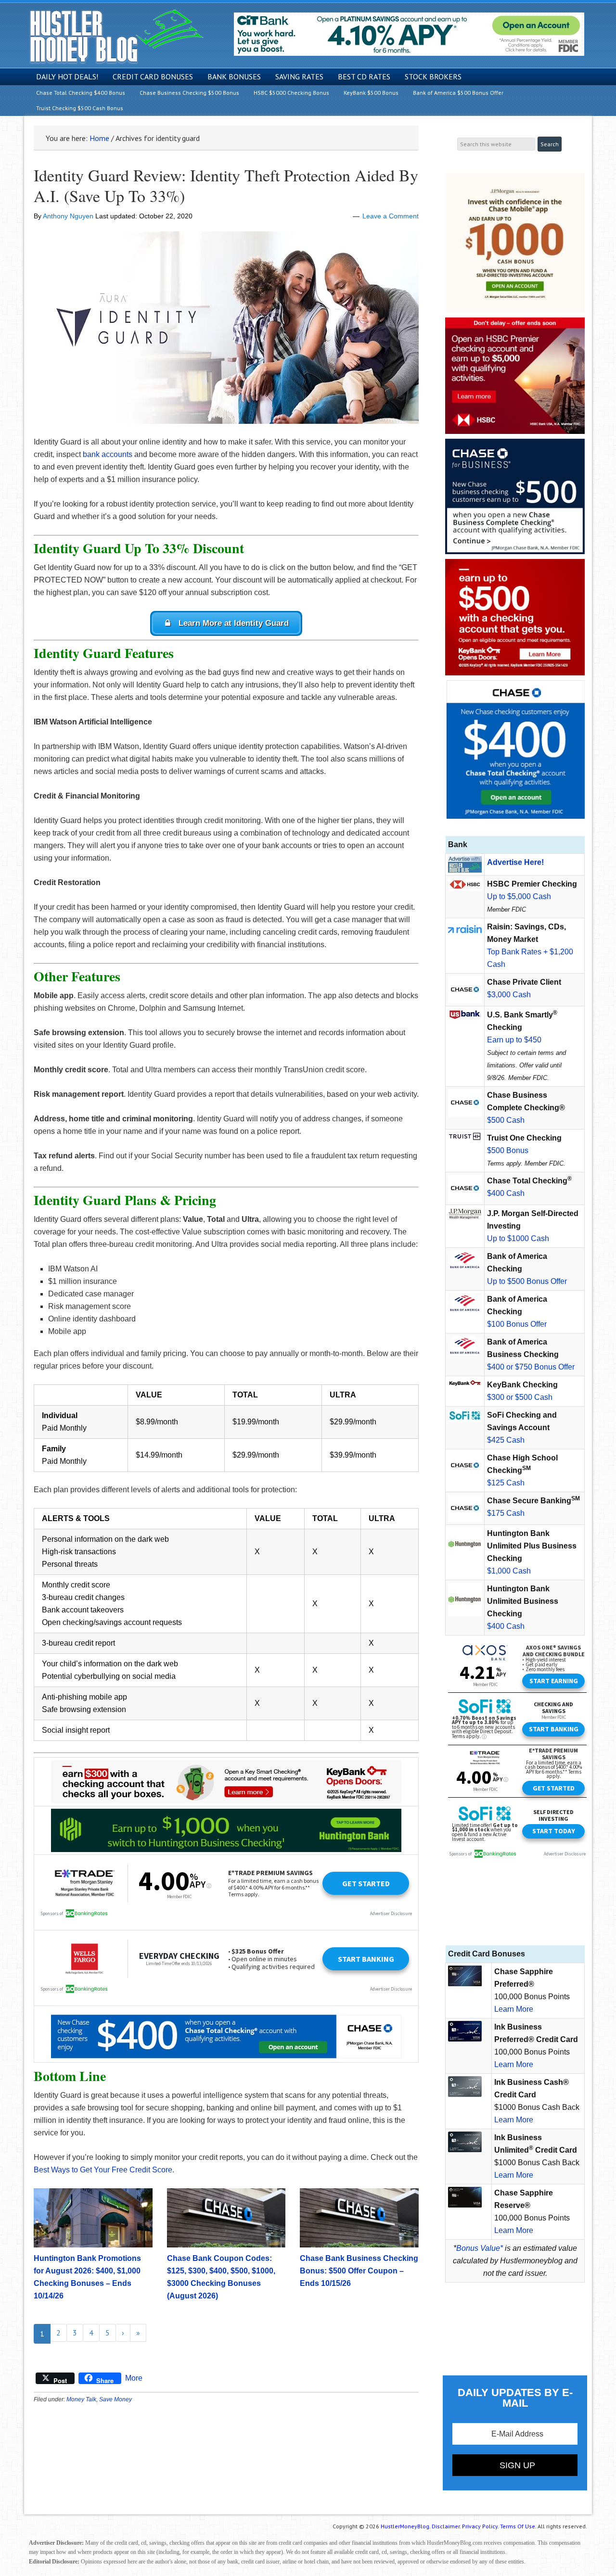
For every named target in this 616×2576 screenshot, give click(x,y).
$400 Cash (506, 1193)
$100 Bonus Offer (517, 1324)
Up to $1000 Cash (518, 1238)
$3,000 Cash (509, 995)
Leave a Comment (391, 216)
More (134, 2378)
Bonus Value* (480, 2248)
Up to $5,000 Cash (519, 896)
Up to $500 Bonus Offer (527, 1281)
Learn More (514, 2009)
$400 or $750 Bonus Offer (531, 1367)
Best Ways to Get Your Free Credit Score (103, 2170)
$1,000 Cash (509, 1571)
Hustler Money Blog (116, 36)
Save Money (115, 2399)
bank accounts (108, 454)
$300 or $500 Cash (520, 1397)
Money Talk (81, 2399)
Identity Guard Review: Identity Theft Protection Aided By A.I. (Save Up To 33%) (226, 185)
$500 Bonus (508, 1150)
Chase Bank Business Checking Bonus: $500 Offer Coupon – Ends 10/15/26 (359, 2271)
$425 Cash (506, 1440)
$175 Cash (506, 1513)
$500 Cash (506, 1120)
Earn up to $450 (514, 1040)
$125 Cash (506, 1483)
